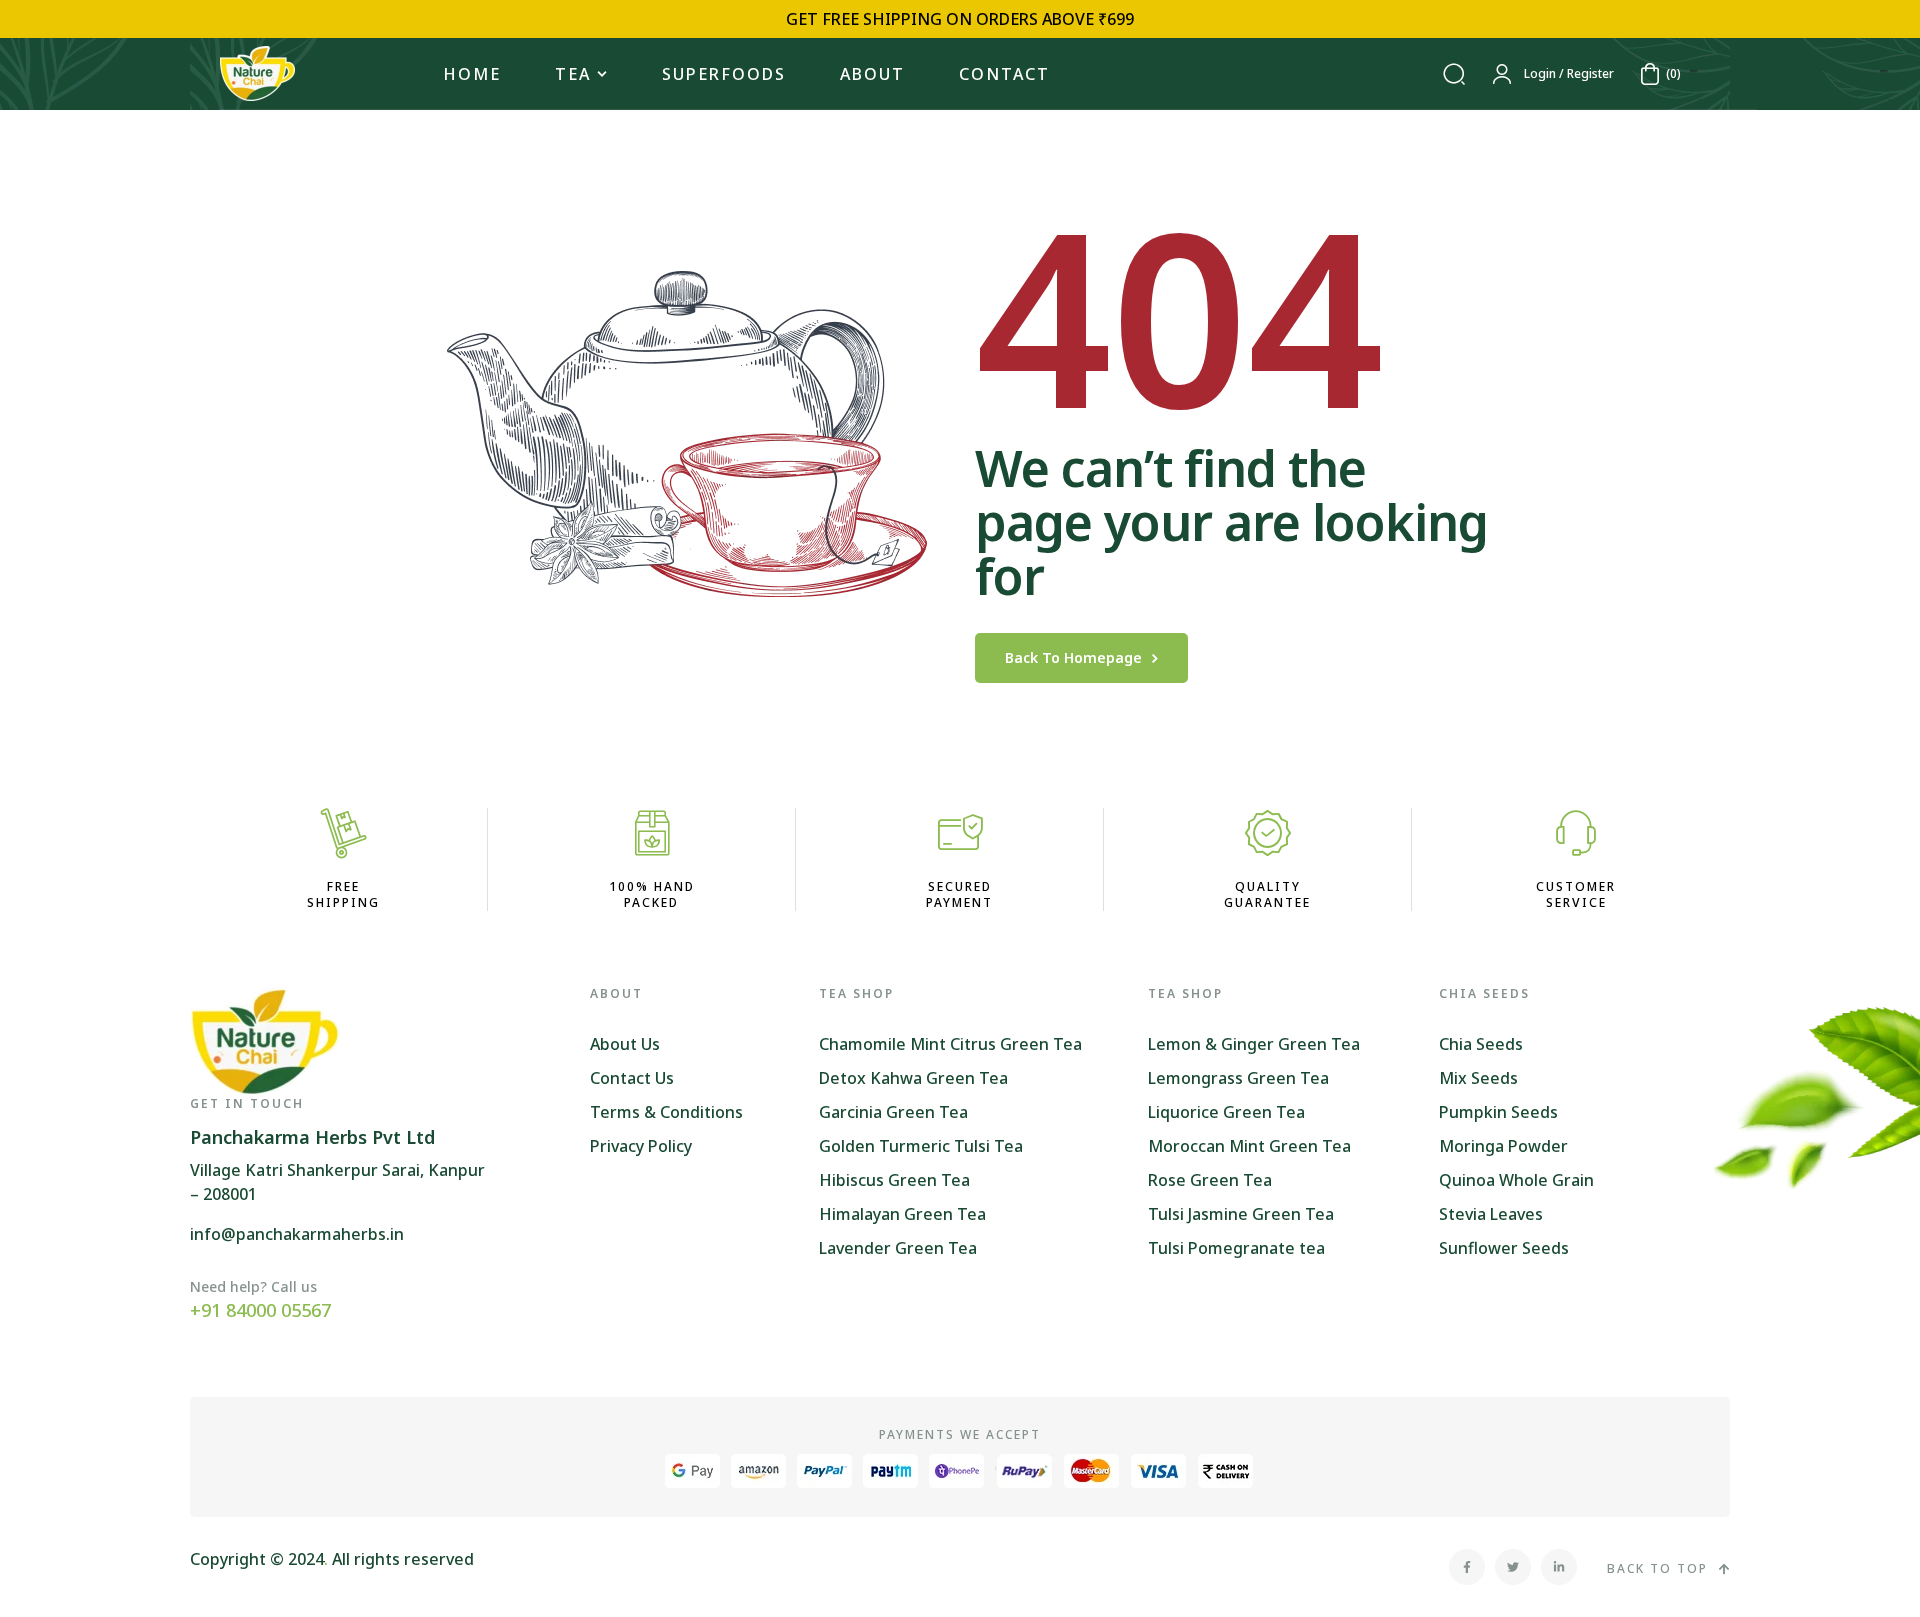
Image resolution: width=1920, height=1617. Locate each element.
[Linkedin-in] (1559, 1567)
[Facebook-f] (1467, 1567)
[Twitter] (1513, 1567)
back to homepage (1073, 657)
